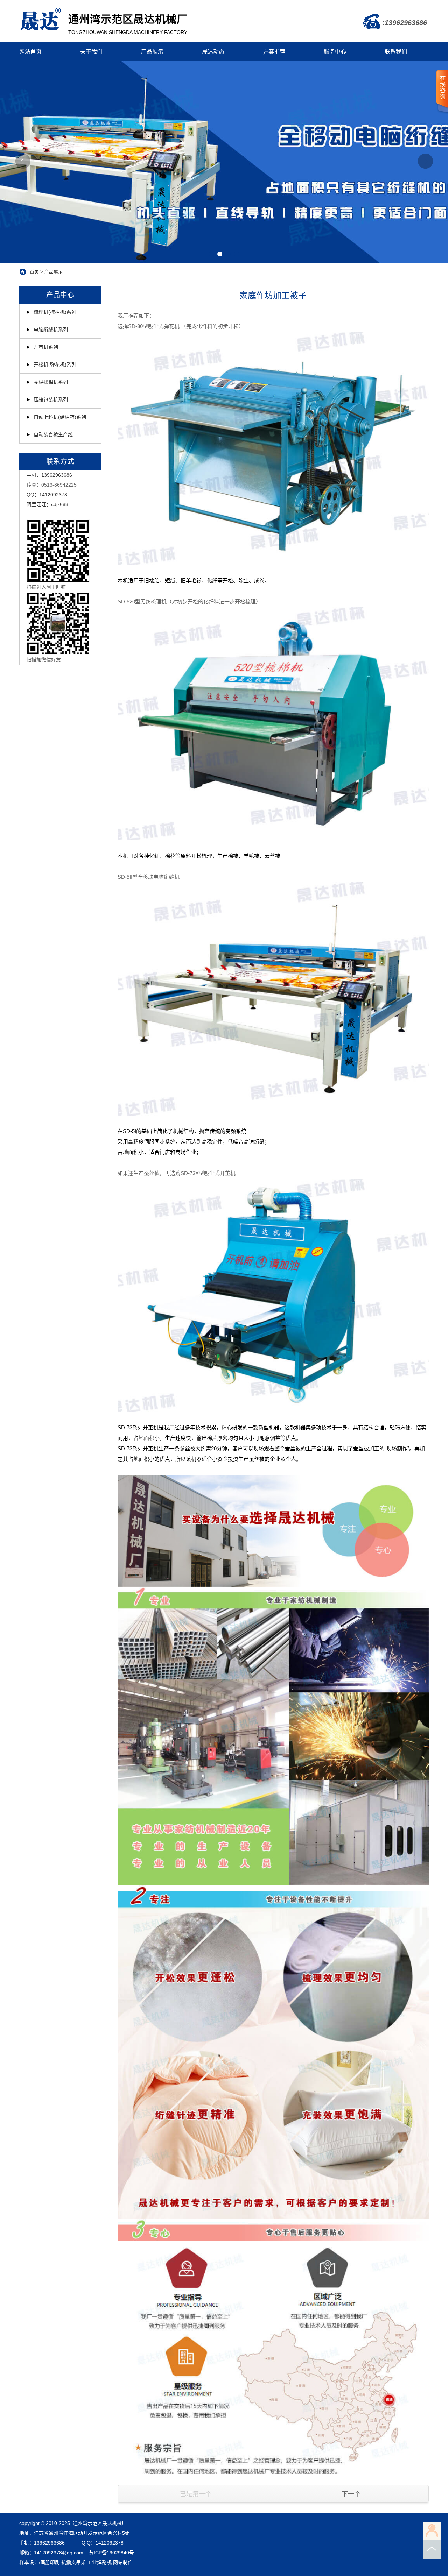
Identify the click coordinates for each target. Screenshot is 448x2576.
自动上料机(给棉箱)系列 (60, 417)
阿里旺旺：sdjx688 (47, 504)
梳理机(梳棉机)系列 (55, 312)
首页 (34, 272)
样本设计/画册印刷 (40, 2562)
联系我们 (396, 52)
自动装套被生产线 (53, 434)
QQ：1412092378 (47, 495)
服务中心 (335, 52)
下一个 (351, 2494)
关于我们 (91, 52)
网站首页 (30, 52)
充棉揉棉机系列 (51, 382)
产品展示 (152, 52)
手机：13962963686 (49, 475)
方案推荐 (274, 52)
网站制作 (123, 2562)
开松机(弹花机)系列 (55, 365)
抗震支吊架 (73, 2562)
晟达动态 (213, 52)
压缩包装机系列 (51, 399)
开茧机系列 (46, 347)
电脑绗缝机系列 (51, 330)
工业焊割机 (99, 2562)
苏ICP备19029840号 (111, 2553)
